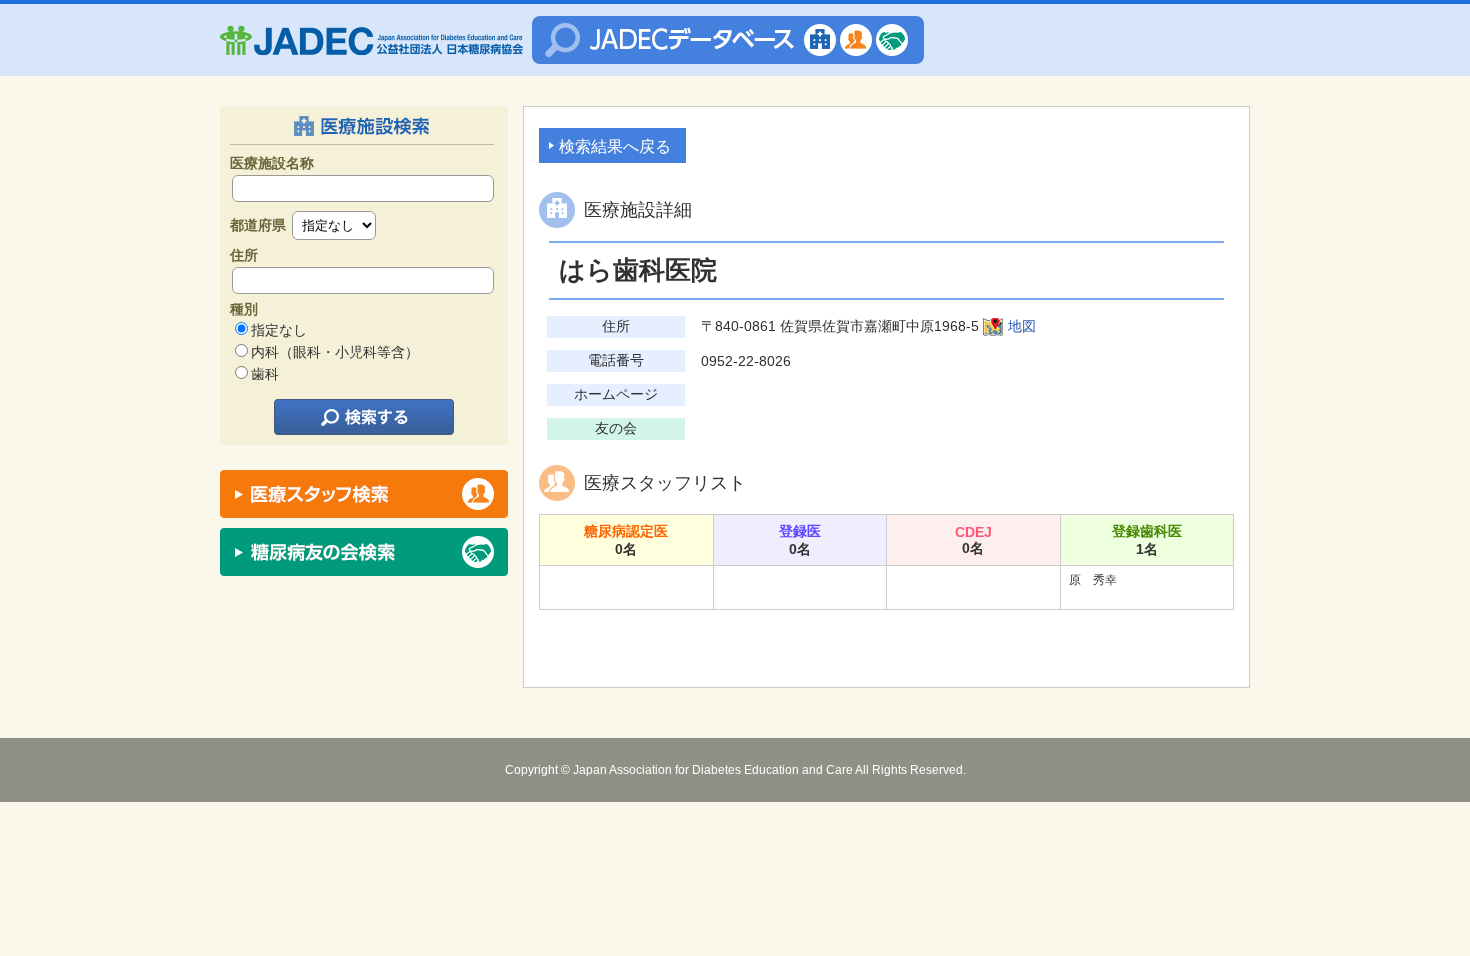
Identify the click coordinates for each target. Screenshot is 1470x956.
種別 (244, 309)
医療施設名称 (272, 163)
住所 (244, 255)
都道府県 (258, 225)
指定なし (279, 330)
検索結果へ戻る (615, 146)
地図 (1022, 326)
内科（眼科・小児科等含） (335, 352)
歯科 (265, 374)
